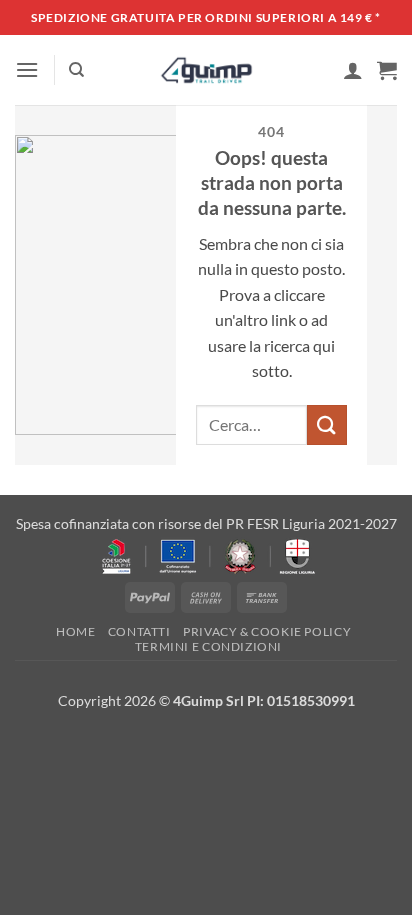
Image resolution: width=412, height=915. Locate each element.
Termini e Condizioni (208, 646)
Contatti (139, 631)
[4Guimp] (206, 70)
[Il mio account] (353, 70)
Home (75, 631)
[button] (27, 69)
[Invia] (327, 424)
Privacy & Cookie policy (267, 631)
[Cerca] (76, 70)
